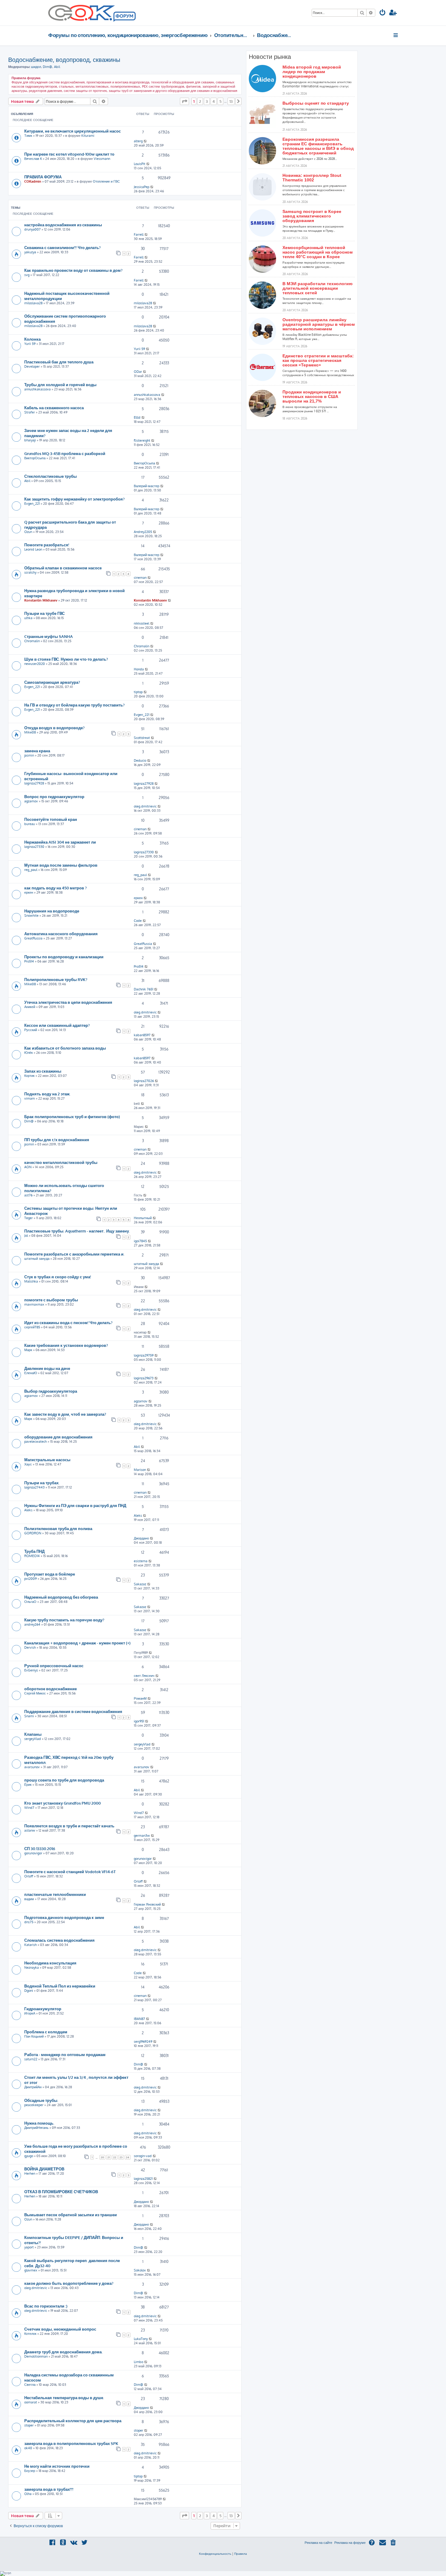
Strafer (30, 412)
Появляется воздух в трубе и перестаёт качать (69, 1826)
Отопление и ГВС (106, 181)
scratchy (30, 572)
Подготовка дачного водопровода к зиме (64, 1917)
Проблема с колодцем (46, 2032)
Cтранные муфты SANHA (49, 636)
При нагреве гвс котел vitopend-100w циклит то (69, 154)
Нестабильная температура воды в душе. (64, 2397)
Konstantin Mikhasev (41, 600)
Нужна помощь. (39, 2123)
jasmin (29, 755)
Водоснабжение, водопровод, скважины (64, 59)
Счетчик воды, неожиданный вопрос (60, 2329)
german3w (142, 1836)
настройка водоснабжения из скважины (63, 225)
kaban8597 (142, 1035)
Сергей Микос (35, 1693)
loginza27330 (34, 847)
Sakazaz (140, 1584)
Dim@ (47, 67)
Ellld (137, 417)
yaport (29, 2247)
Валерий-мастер (147, 486)
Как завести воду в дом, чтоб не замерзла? (65, 1414)
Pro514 (29, 961)
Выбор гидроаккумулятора (51, 1391)
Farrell (139, 234)
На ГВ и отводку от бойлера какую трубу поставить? (74, 705)
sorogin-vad (143, 2156)
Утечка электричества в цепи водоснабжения (68, 1002)
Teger (29, 1218)
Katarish (30, 1945)
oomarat (31, 2402)
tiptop (138, 692)
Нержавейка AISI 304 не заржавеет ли (60, 842)
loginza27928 (34, 783)
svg (27, 275)
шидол (36, 67)
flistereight (142, 440)
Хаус (28, 1464)
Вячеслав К (33, 159)
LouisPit (140, 164)
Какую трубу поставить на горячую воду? (64, 1620)
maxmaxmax (34, 1304)
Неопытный (143, 1218)
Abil (57, 67)
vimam (30, 1098)
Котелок (30, 2334)
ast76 (28, 1195)
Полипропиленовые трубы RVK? (56, 979)
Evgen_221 (32, 504)
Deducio (140, 760)
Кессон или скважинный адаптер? (57, 1025)
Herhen (30, 2173)
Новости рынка (270, 57)
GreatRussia (33, 938)
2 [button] (200, 101)
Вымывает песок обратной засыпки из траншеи (71, 2215)
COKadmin (33, 181)
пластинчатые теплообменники (55, 1894)
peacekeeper (34, 2105)
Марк (28, 1350)
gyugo (29, 2156)
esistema (141, 1561)
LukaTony (141, 2339)
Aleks (28, 1510)
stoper (29, 2425)
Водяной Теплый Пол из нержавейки (60, 1986)
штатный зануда (37, 1259)
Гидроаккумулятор (43, 2009)
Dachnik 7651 (144, 989)
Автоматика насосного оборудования (61, 934)
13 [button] (231, 101)
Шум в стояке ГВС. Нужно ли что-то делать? (66, 659)
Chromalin (32, 641)
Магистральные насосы (47, 1460)
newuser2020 (35, 664)
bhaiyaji (30, 440)
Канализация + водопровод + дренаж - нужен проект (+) (77, 1643)
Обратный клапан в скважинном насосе (63, 568)
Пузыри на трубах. (42, 1483)
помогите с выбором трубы (51, 1300)
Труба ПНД (34, 1551)
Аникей (30, 1007)
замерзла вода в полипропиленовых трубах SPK (71, 2443)
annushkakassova (37, 389)
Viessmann (102, 159)
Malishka (31, 1281)
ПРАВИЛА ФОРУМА (43, 177)
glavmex (31, 2270)
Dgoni (29, 1991)
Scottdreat (142, 738)
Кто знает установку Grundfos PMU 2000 (63, 1803)
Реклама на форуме (350, 2543)
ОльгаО (30, 1602)
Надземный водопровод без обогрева (61, 1597)
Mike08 (30, 732)
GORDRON (33, 1533)
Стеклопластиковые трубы (51, 476)
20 (102, 2157)
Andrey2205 (143, 532)
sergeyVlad (33, 1739)
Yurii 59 (30, 344)
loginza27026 (144, 1081)
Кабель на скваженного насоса (54, 408)
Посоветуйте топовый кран (51, 819)
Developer (32, 366)
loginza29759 (144, 1355)
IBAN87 (139, 2019)
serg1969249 (143, 2042)
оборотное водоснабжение (51, 1689)
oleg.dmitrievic (145, 806)
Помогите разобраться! (47, 545)
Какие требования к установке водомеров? (66, 1345)
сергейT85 (32, 1327)
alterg (138, 141)
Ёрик (28, 1785)
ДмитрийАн (33, 2087)
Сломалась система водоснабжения (59, 1940)
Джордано (141, 1538)
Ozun (28, 532)
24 (128, 2157)
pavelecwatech (35, 1441)
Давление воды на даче (47, 1368)
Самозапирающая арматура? (52, 682)
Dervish (30, 1647)
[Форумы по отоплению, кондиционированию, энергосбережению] (124, 17)
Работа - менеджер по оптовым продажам (65, 2054)
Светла (30, 2385)
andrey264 (32, 1624)
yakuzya (30, 252)
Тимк (28, 136)
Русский (31, 1030)
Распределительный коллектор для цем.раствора (73, 2421)
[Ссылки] (396, 35)
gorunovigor (33, 1853)
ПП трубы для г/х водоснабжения (57, 1140)
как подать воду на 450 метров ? (56, 888)
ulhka (28, 618)
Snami (29, 1716)
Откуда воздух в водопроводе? (54, 728)
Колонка (32, 339)
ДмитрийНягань (36, 2128)
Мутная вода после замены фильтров (61, 865)
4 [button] (214, 101)
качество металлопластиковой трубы (61, 1162)
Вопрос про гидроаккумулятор (54, 796)
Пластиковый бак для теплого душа (59, 362)
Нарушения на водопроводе (52, 911)
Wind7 (29, 1808)
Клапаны (33, 1734)
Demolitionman (36, 2356)
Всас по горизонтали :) (46, 2306)
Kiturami (88, 136)
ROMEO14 (32, 1556)
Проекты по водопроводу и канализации (64, 957)
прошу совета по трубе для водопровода (64, 1780)
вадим (29, 1899)
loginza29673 (144, 1378)
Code (138, 921)
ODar (138, 372)
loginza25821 (143, 2179)
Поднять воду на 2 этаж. (47, 1094)
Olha (28, 2494)
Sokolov (140, 2270)
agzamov (31, 801)
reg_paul (31, 870)
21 (109, 2157)
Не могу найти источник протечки (57, 2466)
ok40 (28, 2448)
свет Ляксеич (144, 1676)
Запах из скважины (43, 1071)
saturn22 (31, 2059)
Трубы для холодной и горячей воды (60, 384)
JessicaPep (142, 187)
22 (115, 2157)
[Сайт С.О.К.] (92, 13)
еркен (29, 892)
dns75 (29, 1922)
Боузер (30, 2471)
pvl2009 (30, 1579)
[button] (184, 101)
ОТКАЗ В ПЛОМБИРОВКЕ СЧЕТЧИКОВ (61, 2192)
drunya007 (32, 229)
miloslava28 (33, 303)
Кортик (29, 1076)
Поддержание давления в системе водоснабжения (73, 1711)
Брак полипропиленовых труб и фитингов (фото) (72, 1116)
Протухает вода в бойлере (50, 1574)
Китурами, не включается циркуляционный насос (73, 131)
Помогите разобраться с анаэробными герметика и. (74, 1254)
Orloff (29, 1876)
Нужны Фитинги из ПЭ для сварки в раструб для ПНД (75, 1505)
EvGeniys (31, 1670)
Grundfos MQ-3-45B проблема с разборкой (65, 453)
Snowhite (31, 915)
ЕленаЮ (31, 1373)
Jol (26, 1236)
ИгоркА (30, 2013)
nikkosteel (142, 623)
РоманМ (140, 1698)
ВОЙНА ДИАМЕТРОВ (44, 2169)
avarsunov (32, 1767)
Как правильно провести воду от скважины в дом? (73, 270)
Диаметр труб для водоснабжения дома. (63, 2352)
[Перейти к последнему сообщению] (145, 141)
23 (121, 2157)
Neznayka (32, 1967)
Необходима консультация (50, 1963)
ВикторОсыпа (35, 458)
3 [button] (207, 101)
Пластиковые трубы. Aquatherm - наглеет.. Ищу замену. (77, 1231)
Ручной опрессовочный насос (54, 1666)
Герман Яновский (147, 1904)
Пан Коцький (34, 2036)
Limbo (139, 2362)
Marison (140, 1470)
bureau (30, 824)
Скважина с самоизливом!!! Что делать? (63, 247)
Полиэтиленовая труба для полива (58, 1528)
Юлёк (29, 1053)
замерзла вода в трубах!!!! (49, 2489)
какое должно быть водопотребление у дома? (69, 2283)
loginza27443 (34, 1487)
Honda (139, 669)
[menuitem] (383, 13)
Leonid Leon (33, 549)
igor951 (139, 1721)
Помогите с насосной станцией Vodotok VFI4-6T (70, 1871)
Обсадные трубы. (41, 2100)
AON (28, 1167)
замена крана (37, 751)
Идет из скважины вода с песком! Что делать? (68, 1322)
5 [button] (220, 101)
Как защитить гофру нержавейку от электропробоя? (74, 499)
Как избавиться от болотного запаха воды (65, 1048)
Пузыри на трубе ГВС (44, 613)
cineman (140, 578)
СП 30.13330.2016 (40, 1848)
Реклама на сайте (318, 2543)
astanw (30, 1830)
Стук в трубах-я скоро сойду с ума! (58, 1277)
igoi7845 (140, 1241)
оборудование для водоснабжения (58, 1437)
